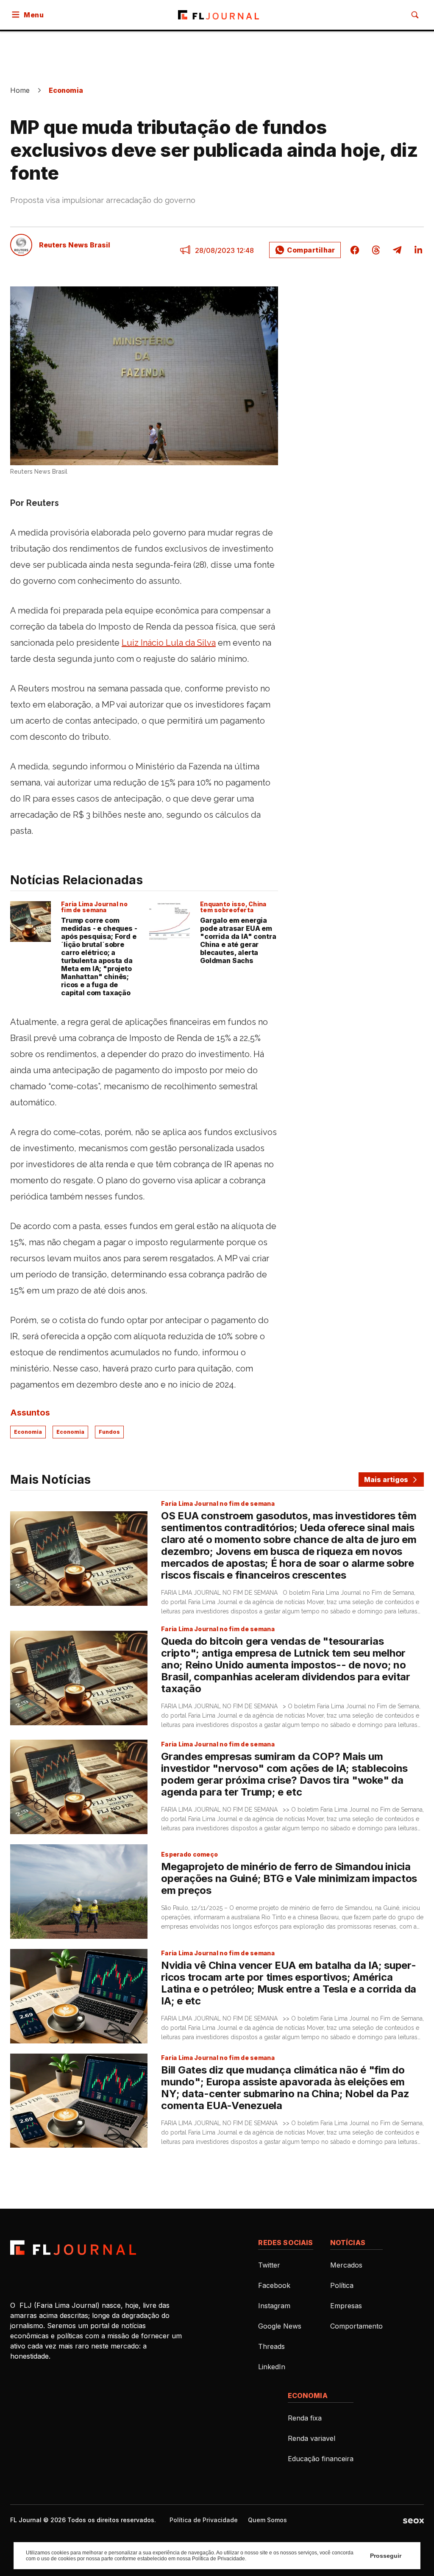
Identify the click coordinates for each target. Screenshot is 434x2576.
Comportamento (356, 2326)
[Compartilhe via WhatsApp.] (305, 250)
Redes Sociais (285, 2243)
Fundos (109, 1432)
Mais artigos (386, 1480)
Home (20, 90)
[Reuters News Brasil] (21, 245)
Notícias (348, 2243)
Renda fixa (305, 2418)
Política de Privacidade (204, 2520)
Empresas (346, 2306)
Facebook (274, 2285)
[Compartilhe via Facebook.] (355, 250)
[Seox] (413, 2520)
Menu (34, 15)
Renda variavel (312, 2438)
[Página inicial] (73, 2248)
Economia (66, 90)
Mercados (346, 2265)
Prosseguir (386, 2556)
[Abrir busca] (415, 15)
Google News (280, 2326)
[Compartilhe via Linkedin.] (416, 250)
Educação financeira (321, 2459)
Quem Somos (267, 2520)
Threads (271, 2346)
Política (342, 2285)
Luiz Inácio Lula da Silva (169, 643)
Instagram (274, 2306)
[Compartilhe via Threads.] (376, 250)
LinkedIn (272, 2367)
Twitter (269, 2265)
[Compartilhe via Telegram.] (397, 250)
